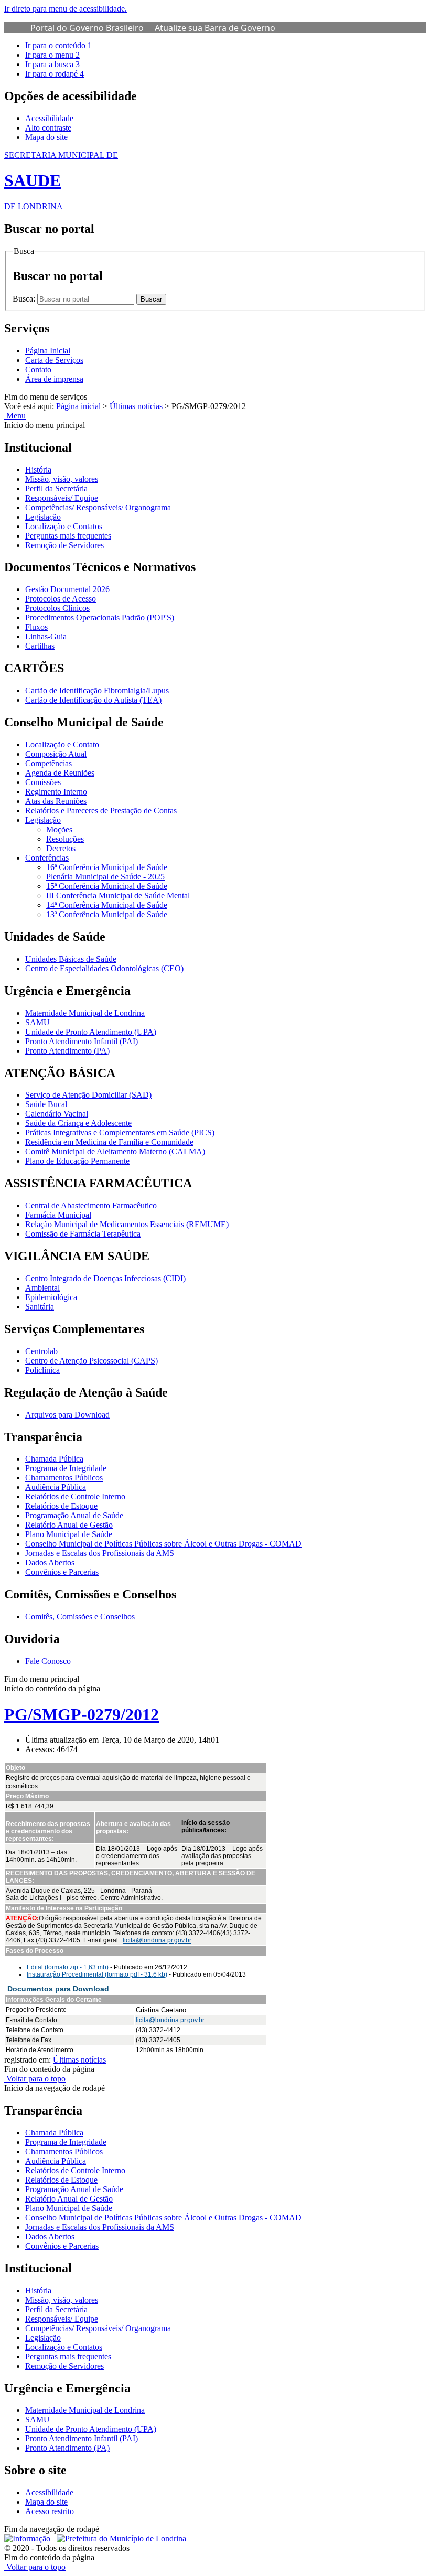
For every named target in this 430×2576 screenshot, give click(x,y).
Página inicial (78, 406)
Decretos (61, 848)
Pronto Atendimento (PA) (67, 1051)
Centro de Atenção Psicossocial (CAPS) (92, 1361)
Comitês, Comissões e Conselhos (80, 1617)
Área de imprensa (54, 379)
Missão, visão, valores (62, 479)
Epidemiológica (51, 1297)
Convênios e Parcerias (62, 1572)
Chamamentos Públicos (64, 1478)
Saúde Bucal (46, 1104)
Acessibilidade (49, 118)
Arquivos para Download (67, 1415)
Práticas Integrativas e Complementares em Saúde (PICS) (120, 1133)
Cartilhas (40, 646)
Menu (15, 416)
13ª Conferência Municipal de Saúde (107, 914)
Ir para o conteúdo (58, 45)
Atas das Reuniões (56, 801)
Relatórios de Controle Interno (75, 1496)
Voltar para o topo (35, 2079)
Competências (49, 763)
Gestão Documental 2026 (67, 589)
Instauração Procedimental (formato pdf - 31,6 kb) (97, 1974)
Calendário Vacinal (57, 1114)
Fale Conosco (48, 1661)
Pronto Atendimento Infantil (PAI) (82, 1041)
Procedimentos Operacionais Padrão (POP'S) (100, 618)
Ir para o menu (52, 55)
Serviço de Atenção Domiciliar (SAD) (88, 1095)
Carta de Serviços (54, 360)
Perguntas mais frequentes (68, 536)
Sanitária (40, 1307)
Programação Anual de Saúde (74, 1515)
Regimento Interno (56, 792)
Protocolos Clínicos (57, 608)
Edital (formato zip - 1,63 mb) (68, 1967)
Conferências (47, 858)
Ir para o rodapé (55, 74)
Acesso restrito (50, 2511)
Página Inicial (48, 351)
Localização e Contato (62, 744)
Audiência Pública (56, 1487)
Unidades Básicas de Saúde (71, 959)
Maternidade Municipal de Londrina (85, 1013)
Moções (59, 829)
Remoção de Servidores (64, 545)
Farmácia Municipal (58, 1215)
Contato (38, 369)
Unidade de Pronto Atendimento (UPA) (91, 1032)
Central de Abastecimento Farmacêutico (91, 1205)
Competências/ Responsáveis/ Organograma (98, 507)
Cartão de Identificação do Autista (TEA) (93, 700)
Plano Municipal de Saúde (69, 1534)
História (38, 470)
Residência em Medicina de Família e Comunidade (109, 1142)
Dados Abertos (50, 1563)
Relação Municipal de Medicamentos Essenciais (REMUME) (127, 1224)
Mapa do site (46, 137)
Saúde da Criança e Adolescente (78, 1123)
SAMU (37, 1022)
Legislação (43, 517)
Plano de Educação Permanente (77, 1161)
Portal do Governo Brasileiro (87, 28)
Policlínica (42, 1370)
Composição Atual (56, 754)
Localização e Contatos (64, 526)
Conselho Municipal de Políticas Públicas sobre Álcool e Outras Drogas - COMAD (163, 1544)
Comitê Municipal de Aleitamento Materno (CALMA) (115, 1151)
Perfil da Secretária (56, 489)
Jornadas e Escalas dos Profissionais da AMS (100, 1553)
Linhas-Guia (46, 636)
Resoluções (65, 839)
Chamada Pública (54, 1459)
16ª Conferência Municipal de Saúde (107, 867)
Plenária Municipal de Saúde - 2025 (105, 877)
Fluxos (36, 627)
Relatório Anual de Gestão (69, 1525)
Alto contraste (48, 128)
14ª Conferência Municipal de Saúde (107, 905)
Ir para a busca (52, 64)
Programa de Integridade (66, 1468)
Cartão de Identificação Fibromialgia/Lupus (97, 690)
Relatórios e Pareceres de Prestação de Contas (101, 811)
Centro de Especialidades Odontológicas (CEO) (104, 968)
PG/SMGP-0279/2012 (82, 1714)
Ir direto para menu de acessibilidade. (66, 9)
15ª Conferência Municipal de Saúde (107, 886)
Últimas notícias (136, 406)
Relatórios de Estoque (61, 1506)
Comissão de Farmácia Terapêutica (83, 1234)
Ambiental (42, 1288)
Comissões (43, 782)
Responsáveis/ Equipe (62, 498)
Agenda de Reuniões (60, 773)
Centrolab (41, 1351)
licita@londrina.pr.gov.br (157, 1940)
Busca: (25, 299)
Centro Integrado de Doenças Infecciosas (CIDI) (105, 1278)
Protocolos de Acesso (61, 599)
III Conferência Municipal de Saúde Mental (118, 895)
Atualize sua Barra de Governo (215, 28)
